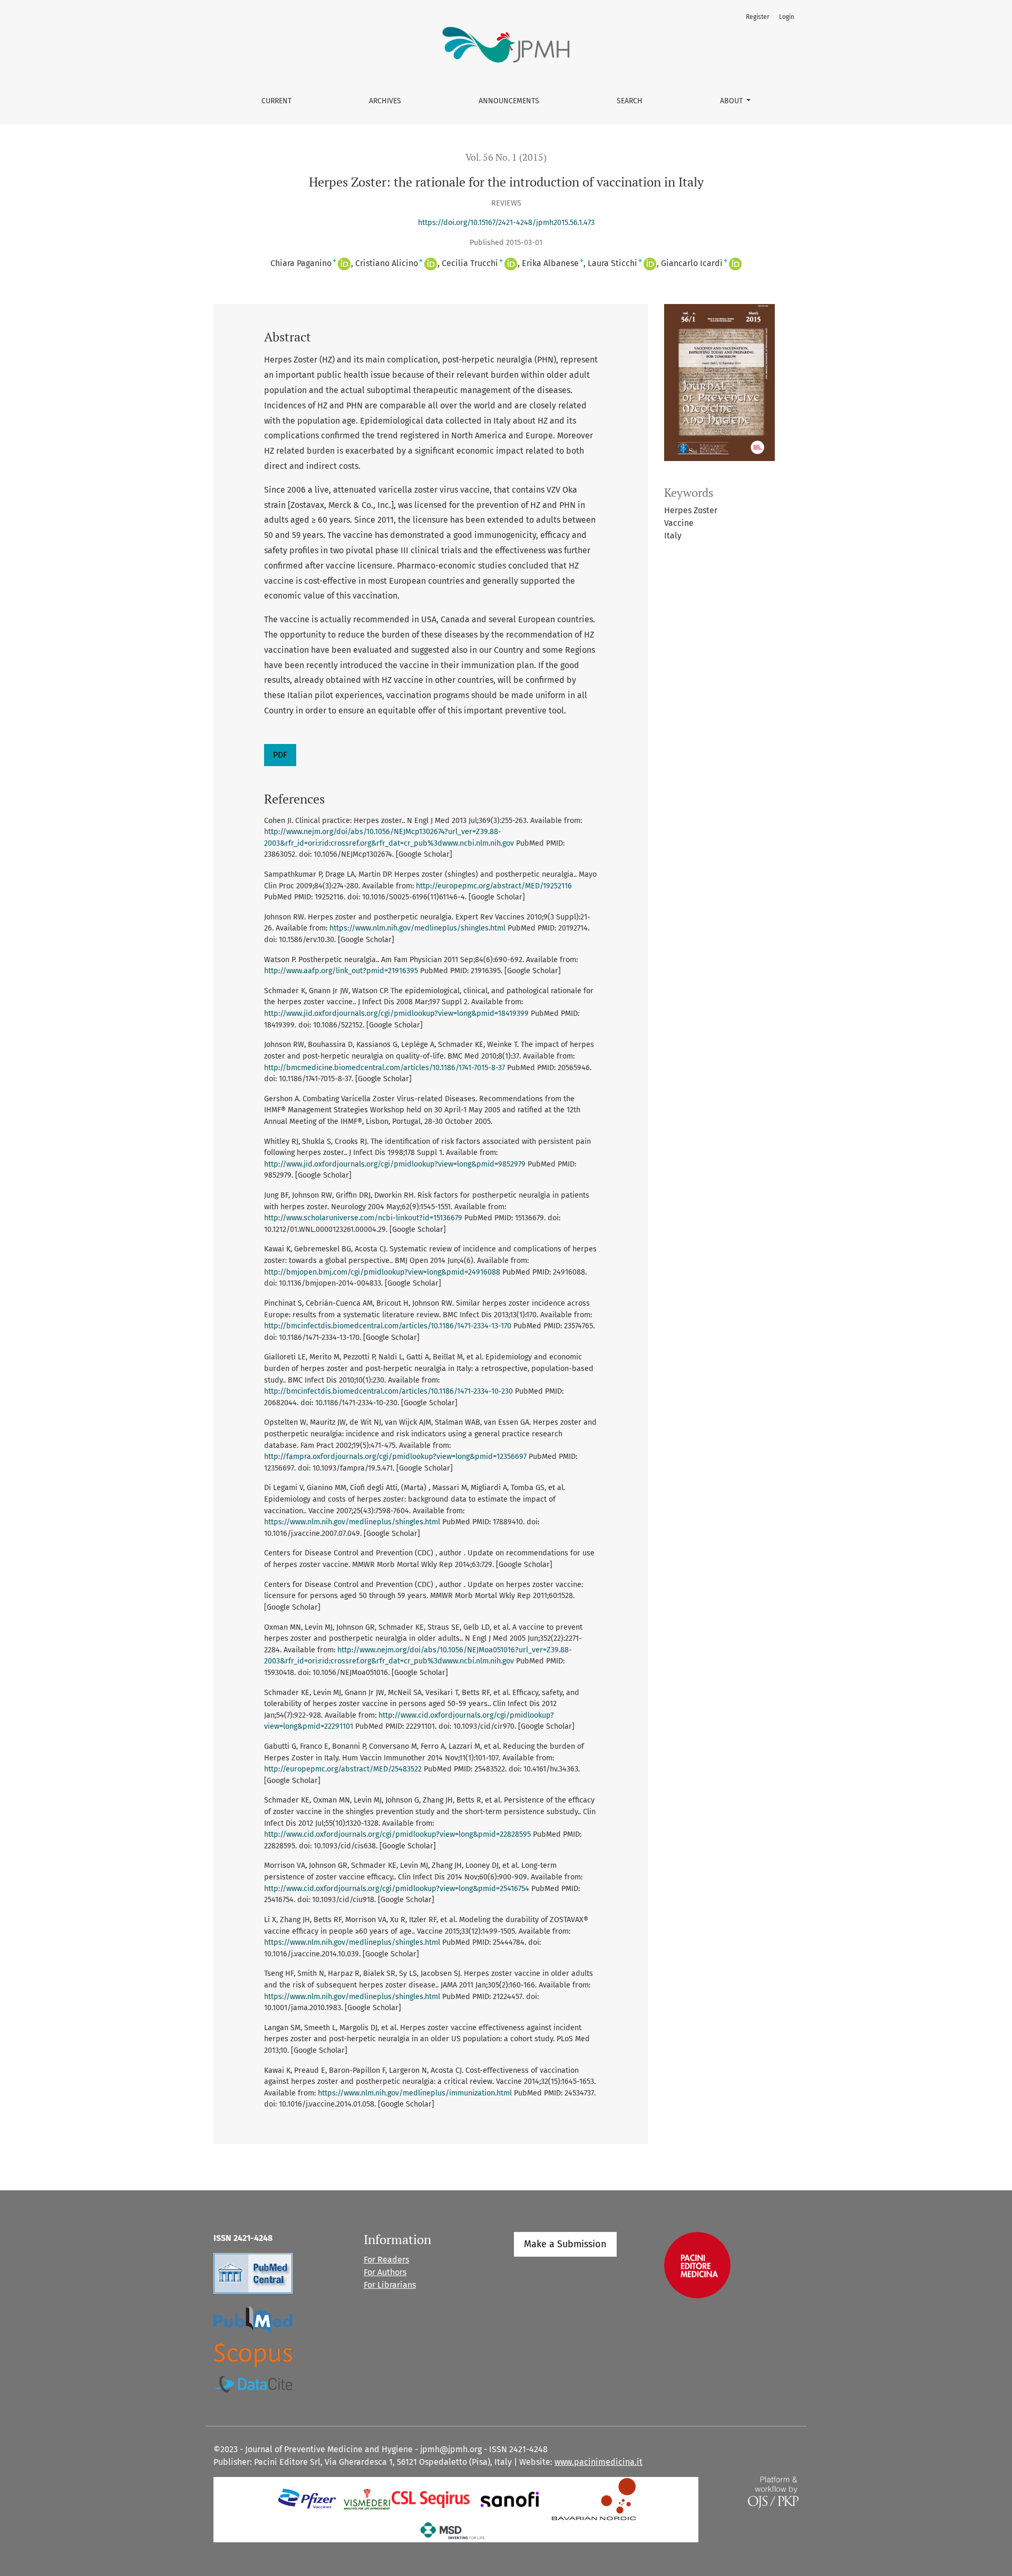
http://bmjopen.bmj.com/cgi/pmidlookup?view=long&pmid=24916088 (382, 1272)
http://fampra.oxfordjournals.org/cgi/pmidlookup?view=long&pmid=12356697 (395, 1457)
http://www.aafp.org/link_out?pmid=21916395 (341, 971)
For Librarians (390, 2285)
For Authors (385, 2272)
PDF (280, 755)
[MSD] (453, 2530)
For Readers (386, 2260)
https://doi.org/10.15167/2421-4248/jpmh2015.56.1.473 (506, 223)
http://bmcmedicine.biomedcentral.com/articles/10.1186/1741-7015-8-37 (385, 1068)
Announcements (509, 101)
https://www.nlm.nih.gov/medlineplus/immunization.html (415, 2093)
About (732, 101)
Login (787, 17)
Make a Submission (565, 2244)
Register (758, 17)
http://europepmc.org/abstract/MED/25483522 (343, 1769)
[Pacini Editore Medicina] (697, 2264)
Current (276, 101)
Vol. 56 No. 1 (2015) (506, 157)
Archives (385, 101)
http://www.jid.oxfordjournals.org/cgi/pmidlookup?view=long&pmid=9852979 (395, 1164)
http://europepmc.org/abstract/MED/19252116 (494, 886)
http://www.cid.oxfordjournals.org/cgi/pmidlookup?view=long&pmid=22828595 (397, 1834)
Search (630, 101)
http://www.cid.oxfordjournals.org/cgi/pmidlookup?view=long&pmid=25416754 (397, 1889)
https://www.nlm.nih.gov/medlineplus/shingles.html (417, 928)
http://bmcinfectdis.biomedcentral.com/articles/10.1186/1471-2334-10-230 (388, 1391)
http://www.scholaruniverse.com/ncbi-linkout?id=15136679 (363, 1218)
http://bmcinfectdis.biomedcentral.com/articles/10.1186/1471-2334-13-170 (388, 1326)
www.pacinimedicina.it (599, 2462)
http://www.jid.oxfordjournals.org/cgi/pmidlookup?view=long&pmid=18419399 (396, 1013)
